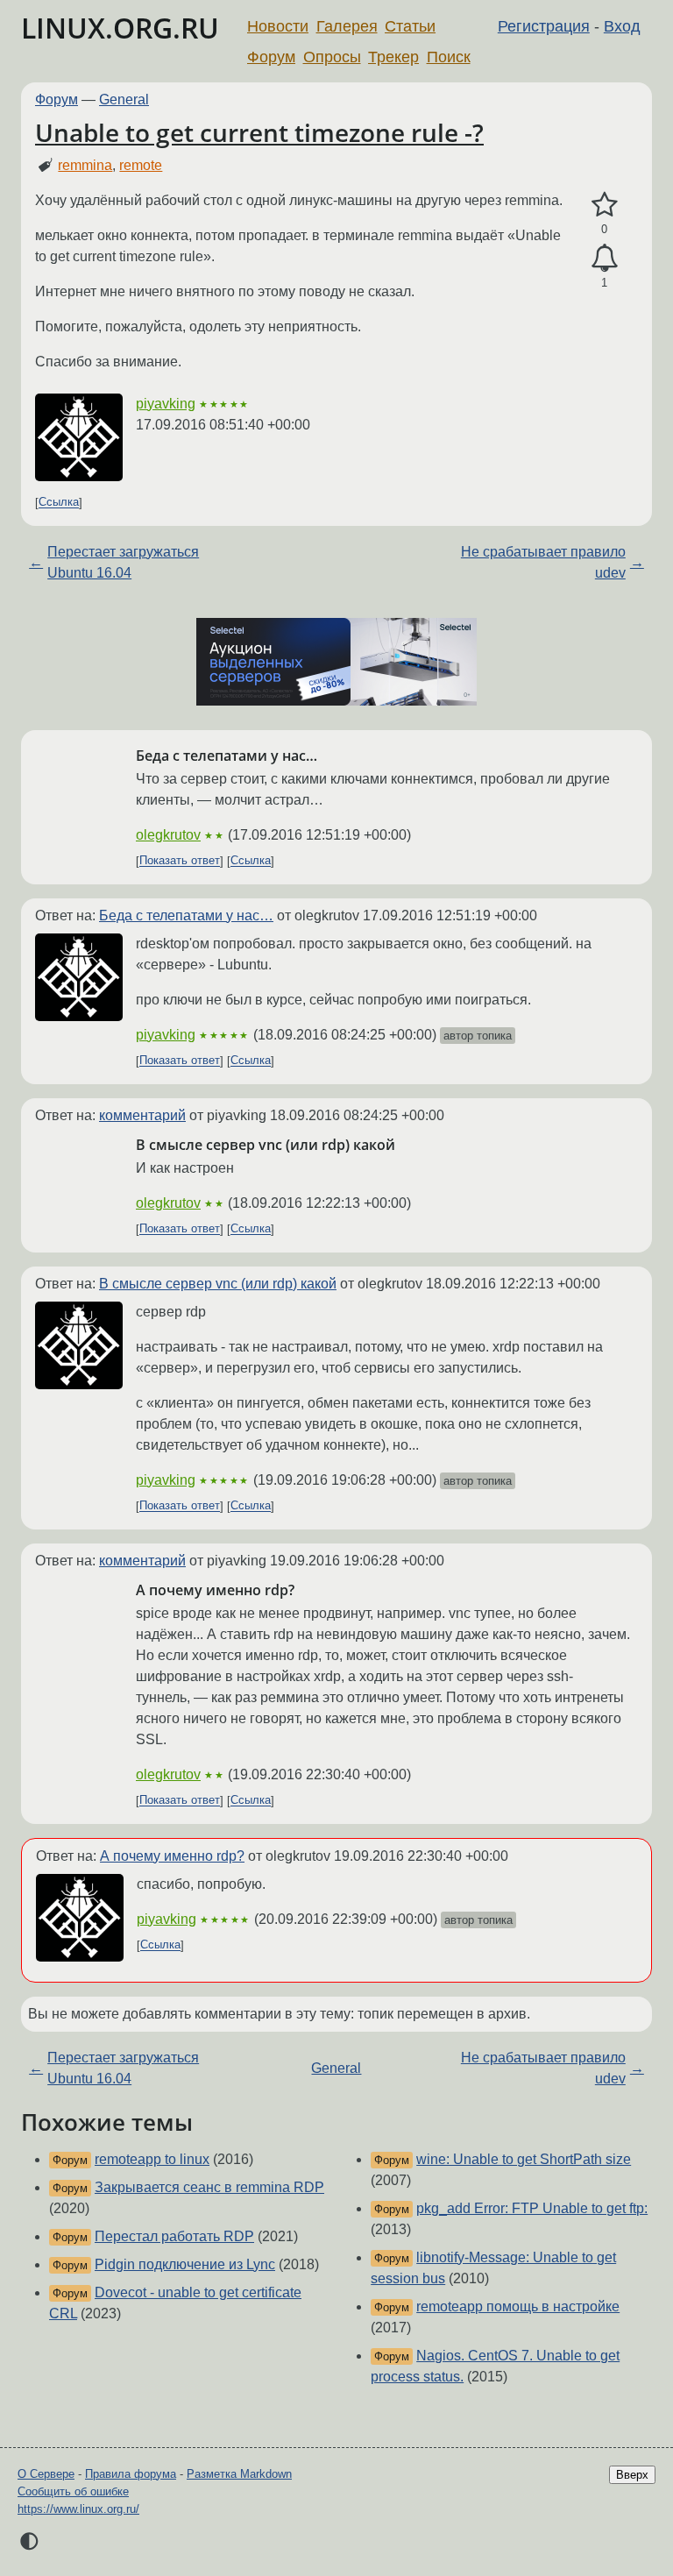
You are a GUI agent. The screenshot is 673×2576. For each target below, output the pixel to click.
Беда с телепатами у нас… (186, 915)
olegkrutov (168, 835)
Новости (278, 26)
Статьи (410, 26)
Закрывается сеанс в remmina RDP (209, 2187)
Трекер (393, 57)
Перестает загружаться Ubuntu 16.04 (123, 562)
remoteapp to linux (152, 2159)
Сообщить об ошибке (73, 2491)
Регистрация (544, 26)
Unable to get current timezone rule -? (259, 132)
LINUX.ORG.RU (120, 28)
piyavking (166, 404)
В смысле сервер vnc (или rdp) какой (218, 1284)
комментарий (142, 1115)
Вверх (632, 2475)
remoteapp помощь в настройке (518, 2306)
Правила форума (131, 2474)
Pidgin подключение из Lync (185, 2264)
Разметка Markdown (239, 2474)
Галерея (347, 26)
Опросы (332, 57)
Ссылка (59, 503)
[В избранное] (604, 205)
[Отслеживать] (604, 259)
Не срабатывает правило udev (543, 562)
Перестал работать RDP (174, 2236)
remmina (85, 165)
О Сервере (46, 2474)
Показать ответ (180, 861)
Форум (271, 57)
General (124, 99)
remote (141, 165)
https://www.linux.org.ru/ (78, 2509)
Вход (622, 26)
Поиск (449, 57)
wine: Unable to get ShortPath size (524, 2159)
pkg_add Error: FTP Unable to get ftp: (532, 2208)
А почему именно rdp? (172, 1856)
